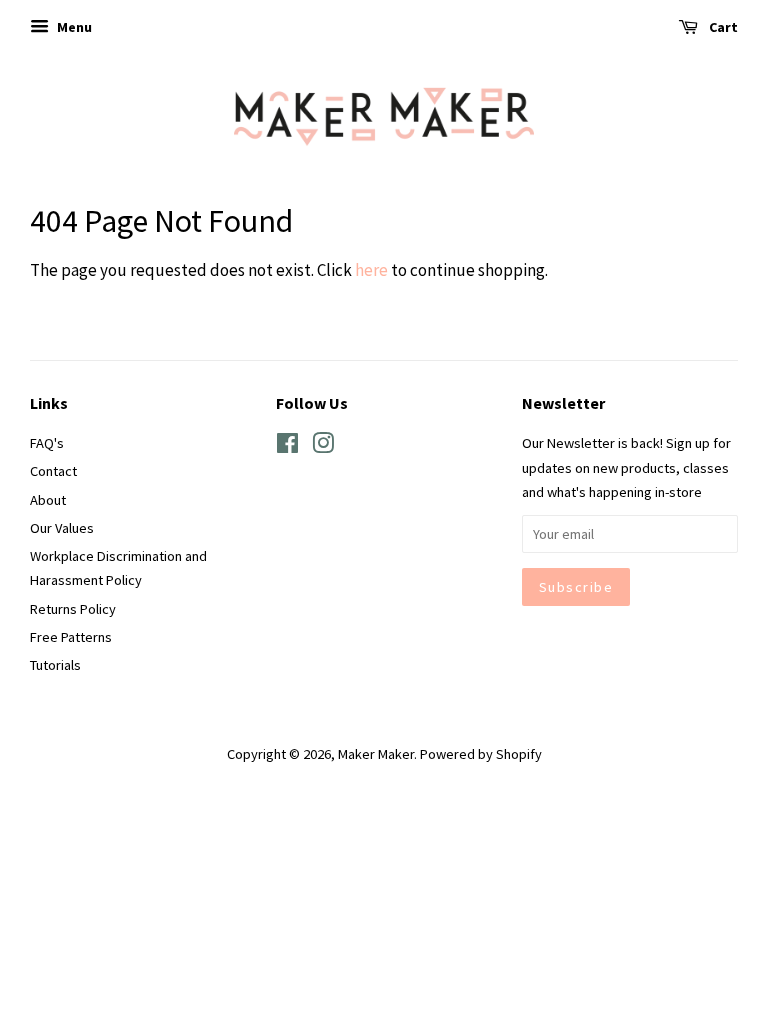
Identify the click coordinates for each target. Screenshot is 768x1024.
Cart (722, 27)
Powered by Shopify (481, 754)
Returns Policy (73, 609)
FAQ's (47, 443)
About (48, 500)
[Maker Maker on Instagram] (323, 447)
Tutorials (55, 665)
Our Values (62, 528)
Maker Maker (376, 754)
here (371, 270)
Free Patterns (71, 637)
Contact (53, 471)
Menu (73, 27)
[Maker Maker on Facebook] (287, 447)
